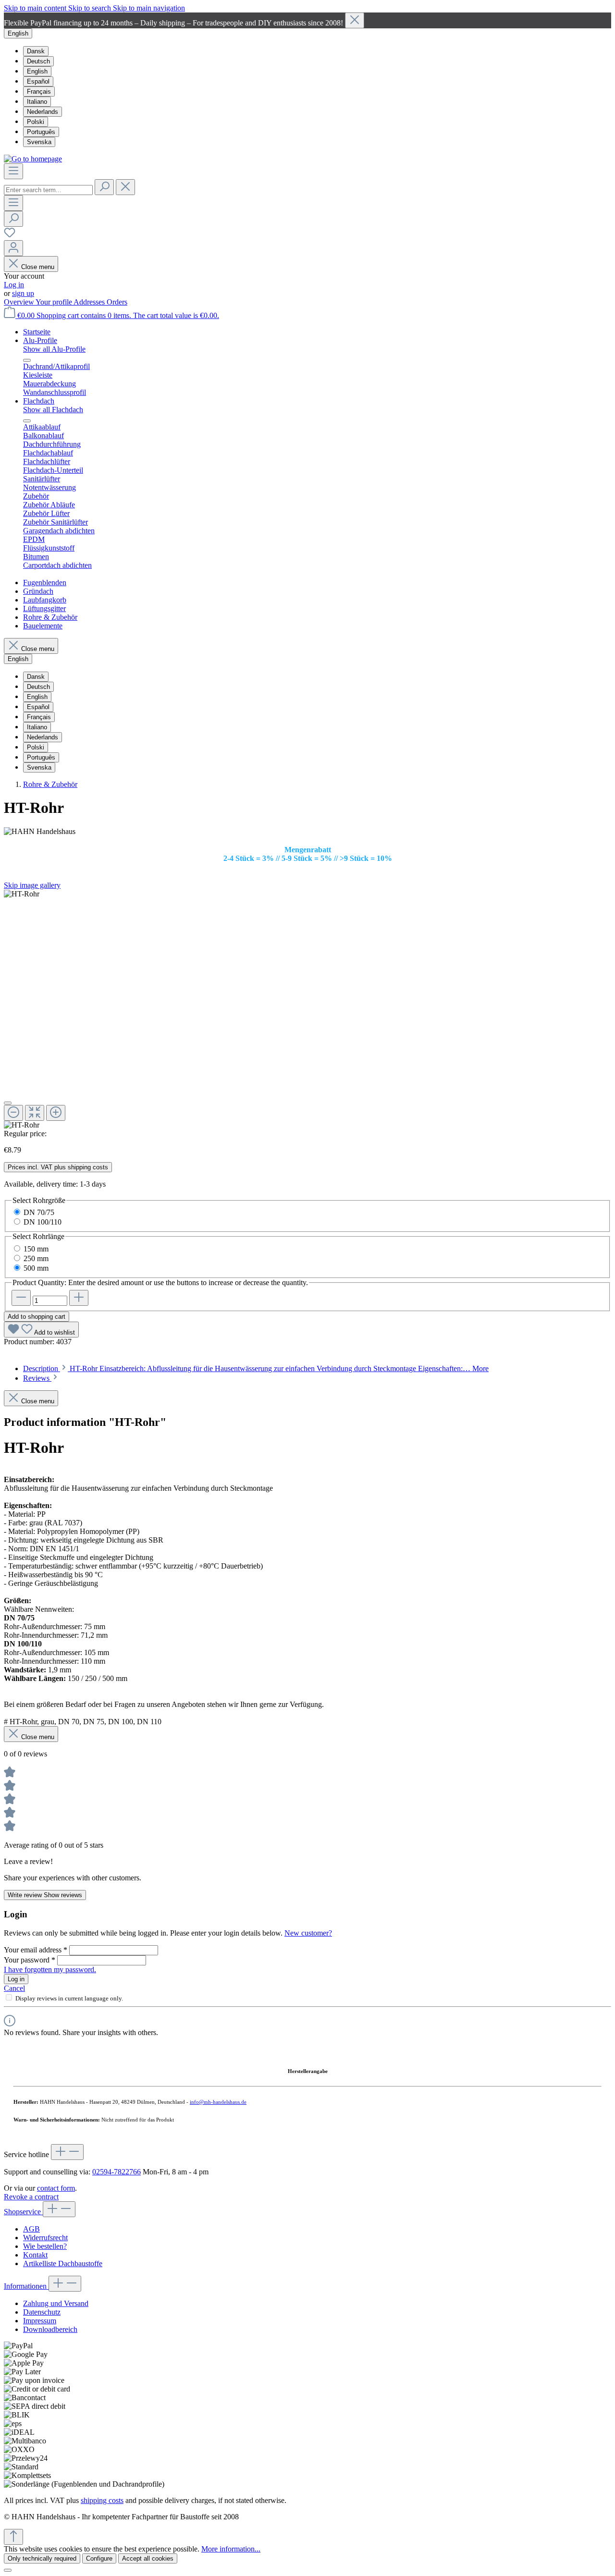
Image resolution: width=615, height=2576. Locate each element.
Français (39, 92)
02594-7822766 (117, 2172)
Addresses (90, 302)
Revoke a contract (31, 2197)
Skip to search (91, 8)
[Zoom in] (56, 1113)
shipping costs (102, 2500)
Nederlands (43, 112)
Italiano (37, 102)
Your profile (55, 302)
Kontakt (35, 2255)
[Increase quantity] (79, 1298)
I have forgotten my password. (50, 1969)
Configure (99, 2558)
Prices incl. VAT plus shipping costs (58, 1167)
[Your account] (13, 248)
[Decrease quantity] (21, 1298)
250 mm (36, 1258)
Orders (117, 302)
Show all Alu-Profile (54, 349)
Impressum (40, 2321)
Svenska (39, 142)
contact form (56, 2188)
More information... (231, 2549)
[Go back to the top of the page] (13, 2537)
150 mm (36, 1249)
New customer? (308, 1933)
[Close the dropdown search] (125, 187)
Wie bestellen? (45, 2246)
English (37, 71)
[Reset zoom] (35, 1113)
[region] (307, 20)
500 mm (36, 1268)
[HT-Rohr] (22, 894)
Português (41, 132)
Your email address (36, 1950)
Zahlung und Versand (56, 2303)
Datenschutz (42, 2312)
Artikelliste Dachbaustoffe (63, 2263)
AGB (31, 2229)
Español (38, 81)
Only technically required (42, 2558)
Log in (14, 285)
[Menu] (13, 171)
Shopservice (23, 2212)
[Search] (104, 187)
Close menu (38, 267)
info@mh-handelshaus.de (218, 2102)
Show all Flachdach (53, 410)
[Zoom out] (13, 1113)
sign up (23, 293)
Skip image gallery (32, 885)
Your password (30, 1960)
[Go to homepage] (33, 159)
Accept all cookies (148, 2558)
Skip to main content (36, 8)
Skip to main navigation (149, 8)
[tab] (256, 1368)
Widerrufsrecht (45, 2238)
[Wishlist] (10, 236)
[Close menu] (27, 360)
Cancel (14, 1988)
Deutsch (38, 61)
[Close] (355, 20)
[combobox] (48, 190)
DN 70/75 (39, 1212)
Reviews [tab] (37, 1378)
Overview (20, 302)
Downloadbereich (50, 2329)
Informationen (26, 2286)
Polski (36, 122)
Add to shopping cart (37, 1317)
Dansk (36, 51)
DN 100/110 (43, 1222)
